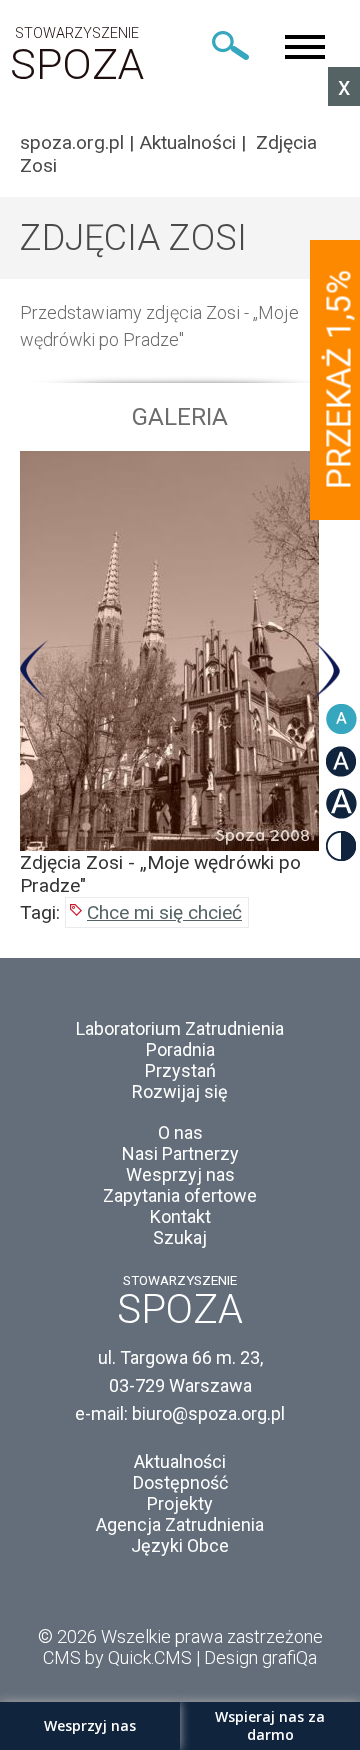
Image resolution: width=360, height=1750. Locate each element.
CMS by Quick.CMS (117, 1657)
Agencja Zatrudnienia (180, 1524)
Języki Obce (180, 1545)
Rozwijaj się (180, 1091)
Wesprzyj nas (180, 1174)
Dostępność (180, 1482)
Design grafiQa (260, 1657)
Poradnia (180, 1049)
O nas (180, 1132)
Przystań (180, 1070)
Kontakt (180, 1216)
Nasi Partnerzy (180, 1153)
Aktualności (187, 142)
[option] (180, 674)
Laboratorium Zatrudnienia (180, 1028)
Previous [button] (34, 669)
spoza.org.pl (72, 142)
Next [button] (325, 669)
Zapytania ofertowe (180, 1195)
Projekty (180, 1503)
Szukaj (180, 1237)
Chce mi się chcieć (164, 912)
